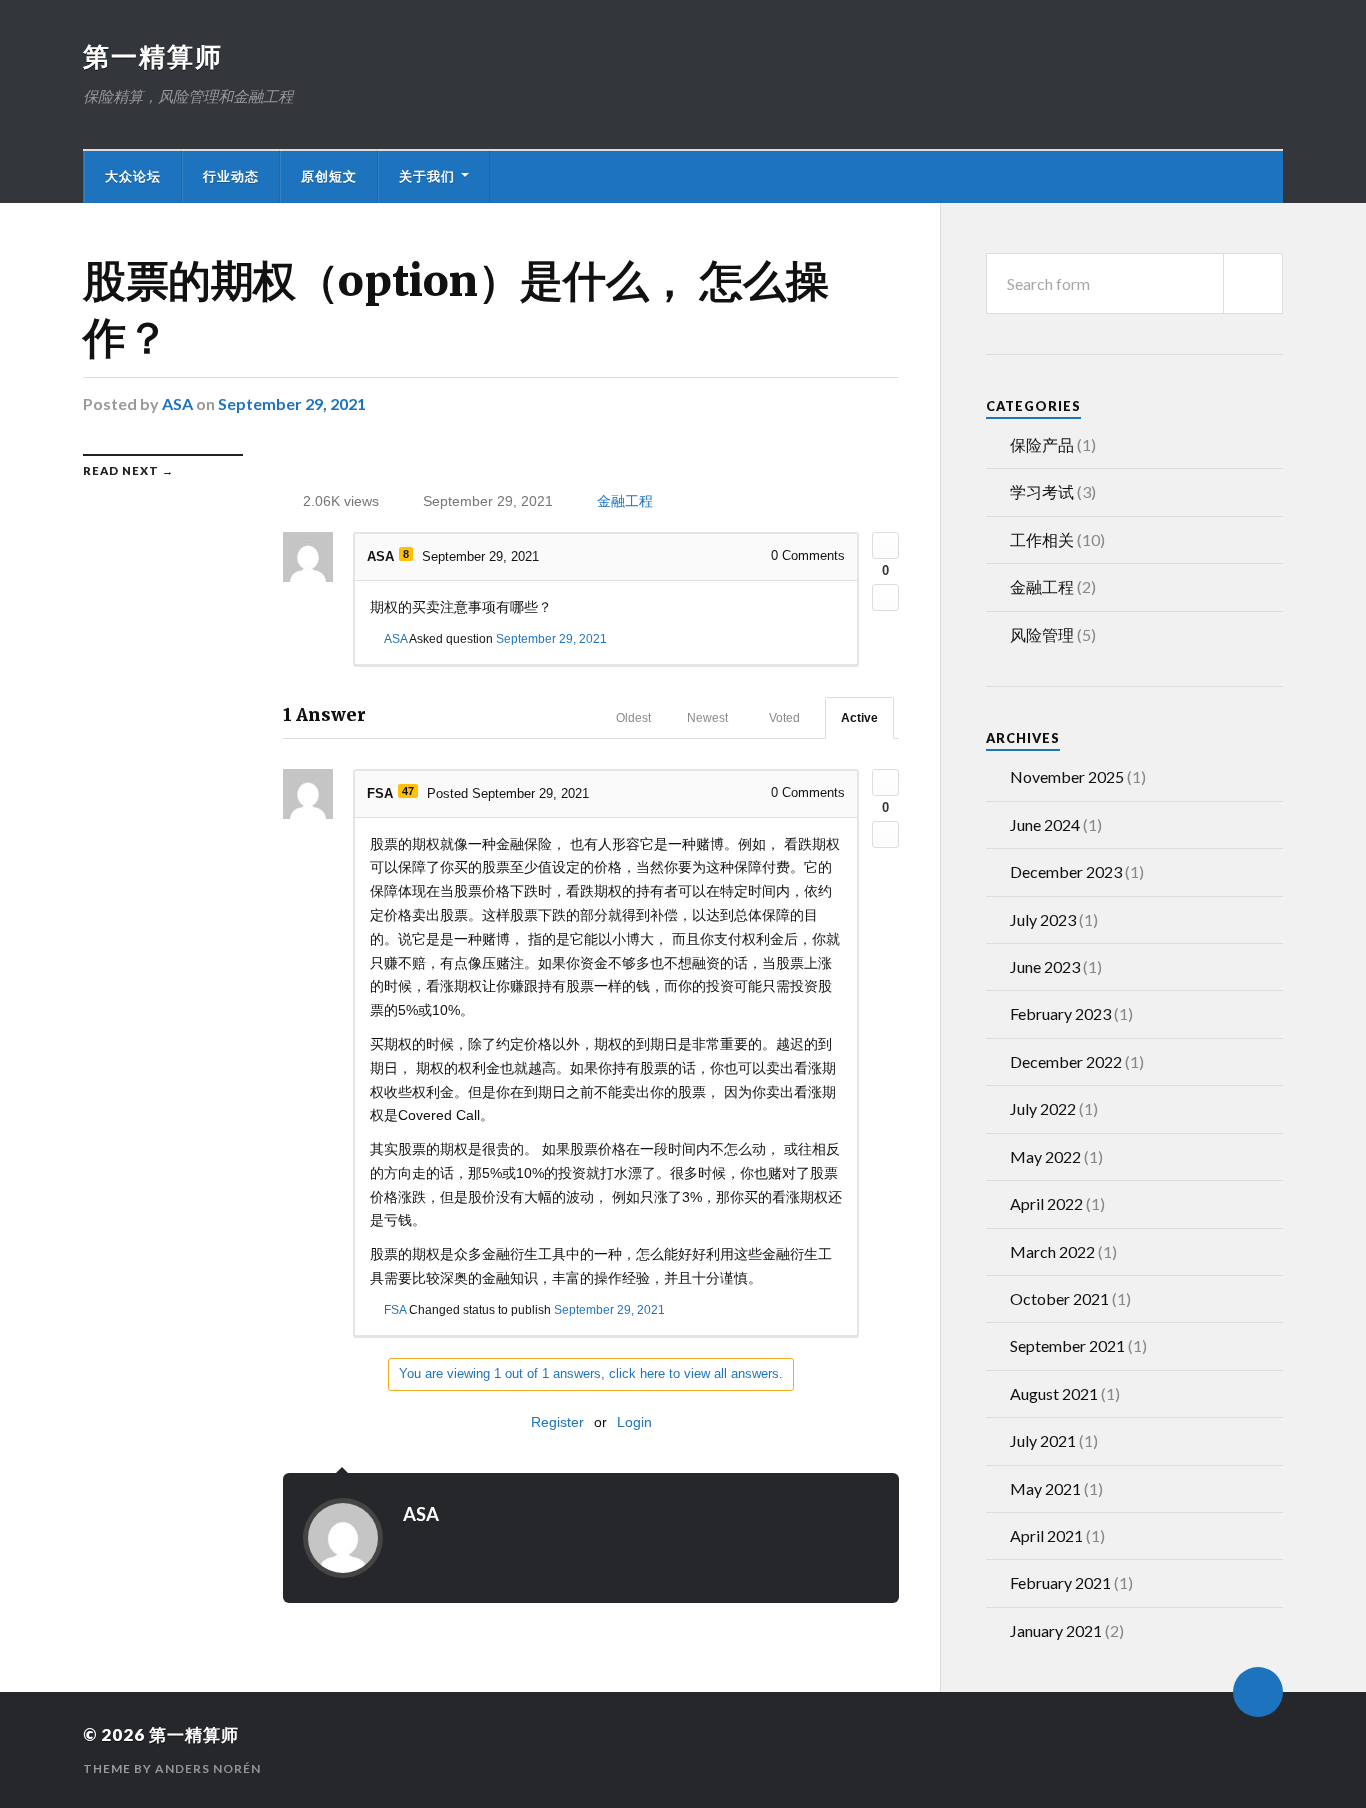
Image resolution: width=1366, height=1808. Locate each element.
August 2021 (1054, 1393)
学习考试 (1042, 491)
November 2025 (1067, 776)
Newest (707, 718)
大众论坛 (133, 176)
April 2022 (1046, 1203)
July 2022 (1043, 1108)
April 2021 (1046, 1535)
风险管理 (1042, 634)
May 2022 (1045, 1156)
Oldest (633, 718)
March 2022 (1052, 1251)
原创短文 (329, 176)
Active (859, 718)
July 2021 (1043, 1440)
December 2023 (1066, 871)
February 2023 (1060, 1013)
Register (557, 1422)
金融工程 (625, 501)
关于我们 (427, 176)
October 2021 (1059, 1298)
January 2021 (1056, 1630)
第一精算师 (153, 56)
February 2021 (1060, 1582)
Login (634, 1422)
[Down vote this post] (885, 597)
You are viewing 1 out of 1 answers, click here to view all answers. (591, 1373)
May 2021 (1045, 1488)
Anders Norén (208, 1768)
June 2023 (1045, 966)
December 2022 (1066, 1061)
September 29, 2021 (292, 403)
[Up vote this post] (885, 545)
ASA (177, 403)
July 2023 (1043, 919)
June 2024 (1045, 824)
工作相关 (1042, 539)
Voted (784, 718)
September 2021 (1067, 1345)
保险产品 (1042, 444)
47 (408, 791)
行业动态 (231, 176)
